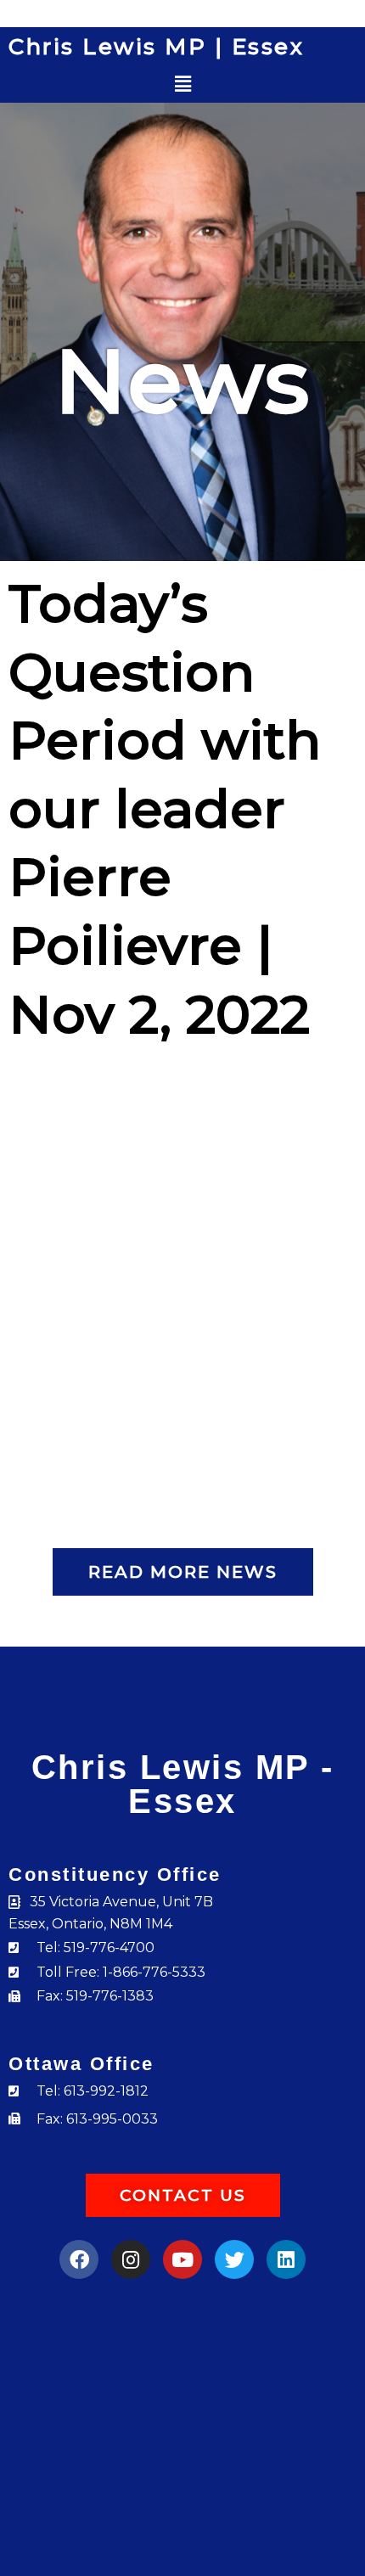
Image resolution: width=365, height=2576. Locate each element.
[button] (183, 84)
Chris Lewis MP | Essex (156, 47)
